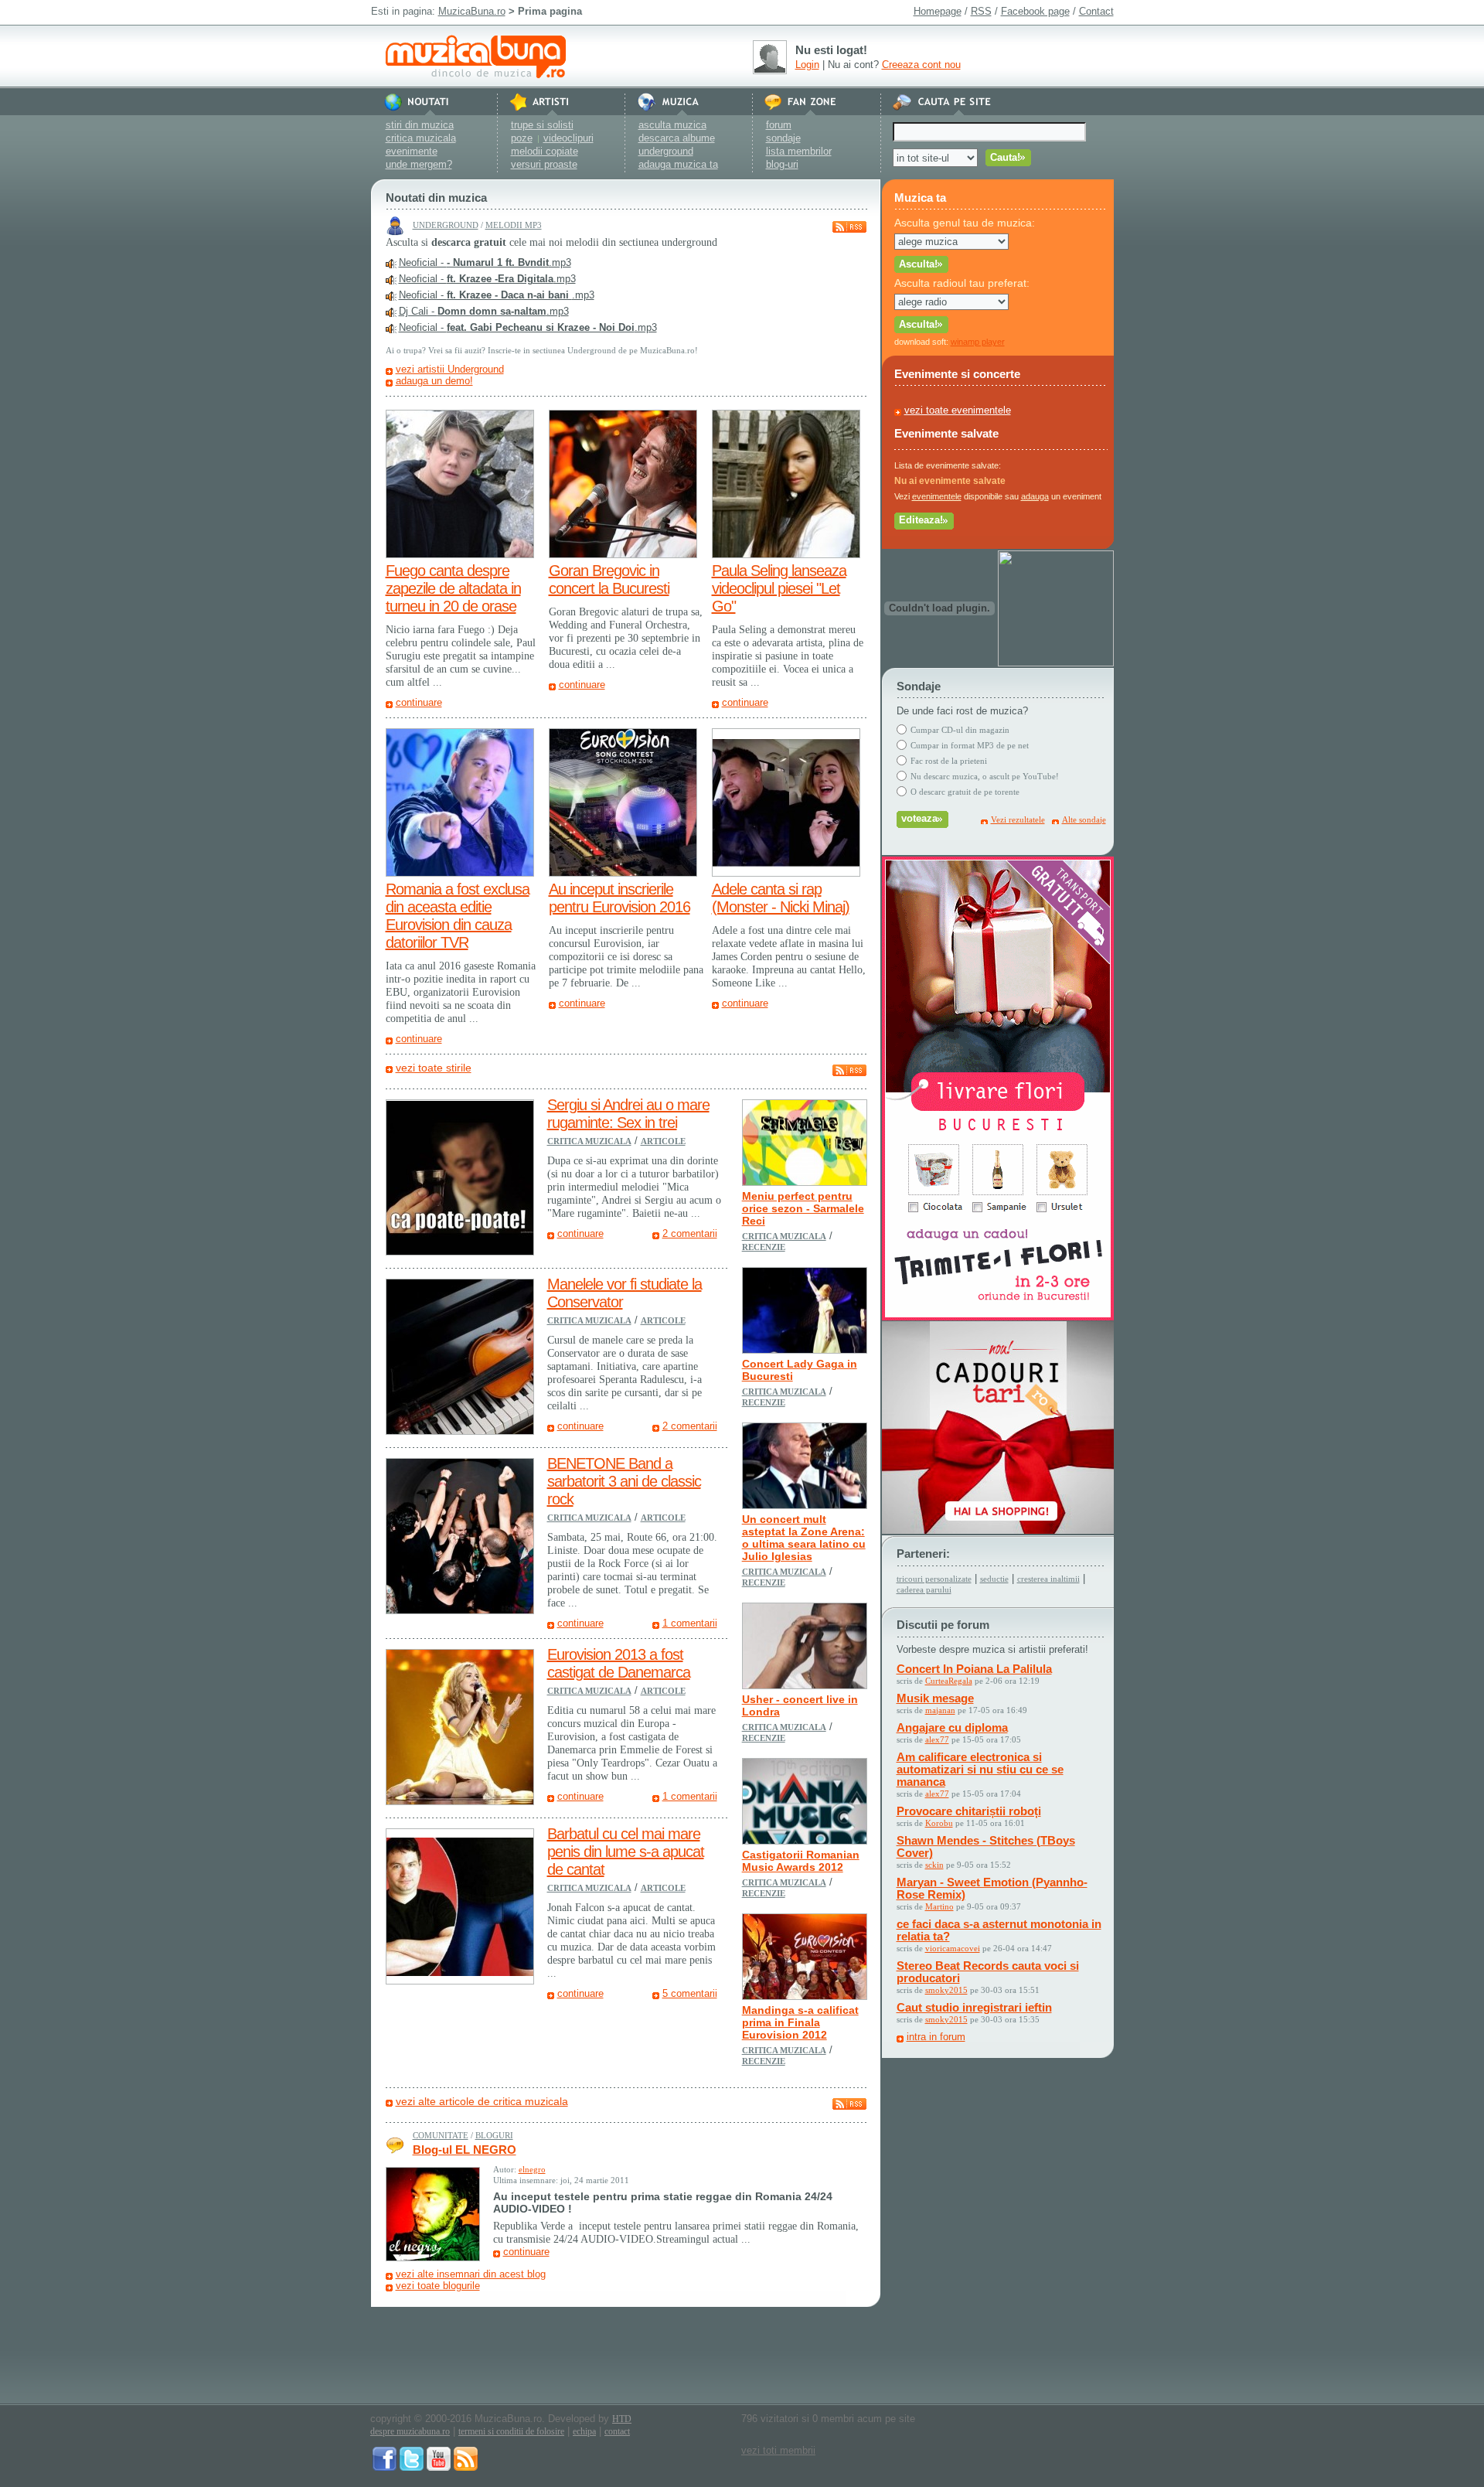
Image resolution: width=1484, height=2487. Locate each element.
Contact (1096, 11)
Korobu (939, 1823)
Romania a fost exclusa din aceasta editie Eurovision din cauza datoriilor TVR (458, 916)
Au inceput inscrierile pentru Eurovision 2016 (619, 898)
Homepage (938, 11)
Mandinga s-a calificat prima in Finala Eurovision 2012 (800, 2022)
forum (779, 125)
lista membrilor (799, 151)
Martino (939, 1906)
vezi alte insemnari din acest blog (471, 2274)
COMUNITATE (441, 2135)
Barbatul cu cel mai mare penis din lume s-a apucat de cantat (626, 1852)
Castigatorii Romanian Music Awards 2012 (801, 1861)
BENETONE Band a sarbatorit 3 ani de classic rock (624, 1481)
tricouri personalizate (934, 1579)
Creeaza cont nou (921, 65)
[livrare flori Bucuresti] (998, 1317)
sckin (934, 1865)
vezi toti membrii (778, 2450)
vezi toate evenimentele (958, 410)
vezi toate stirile (434, 1068)
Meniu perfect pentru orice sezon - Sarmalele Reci (803, 1208)
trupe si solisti (542, 125)
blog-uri (782, 164)
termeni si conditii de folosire (511, 2431)
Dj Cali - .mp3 (484, 311)
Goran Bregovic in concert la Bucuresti (609, 579)
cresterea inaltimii (1048, 1579)
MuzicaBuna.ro (472, 11)
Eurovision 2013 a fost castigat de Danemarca (619, 1663)
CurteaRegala (949, 1681)
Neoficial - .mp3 (485, 262)
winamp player (978, 342)
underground (666, 151)
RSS (981, 11)
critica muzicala (421, 138)
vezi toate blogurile (438, 2286)
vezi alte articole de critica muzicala (482, 2101)
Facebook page (1035, 11)
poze (522, 138)
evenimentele (937, 496)
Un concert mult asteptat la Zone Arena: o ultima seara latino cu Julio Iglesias (804, 1538)
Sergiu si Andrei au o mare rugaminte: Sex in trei (628, 1114)
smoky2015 (946, 1990)
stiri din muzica (420, 125)
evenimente (412, 151)
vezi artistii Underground (450, 369)
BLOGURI (494, 2135)
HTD (622, 2419)
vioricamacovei (953, 1948)
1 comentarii (690, 1623)
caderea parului (924, 1589)
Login (807, 65)
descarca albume (677, 138)
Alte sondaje (1084, 819)
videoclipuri (568, 138)
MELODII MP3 (514, 225)
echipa (584, 2431)
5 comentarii (690, 1993)
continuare (419, 702)
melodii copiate (545, 151)
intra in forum (936, 2037)
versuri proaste (544, 164)
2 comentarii (690, 1233)
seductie (994, 1579)
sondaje (783, 138)
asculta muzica (672, 125)
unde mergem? (419, 164)
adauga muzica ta (678, 164)
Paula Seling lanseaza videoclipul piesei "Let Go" (779, 588)
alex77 (937, 1739)
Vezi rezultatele (1018, 819)
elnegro (532, 2169)
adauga (1035, 496)
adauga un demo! (434, 381)
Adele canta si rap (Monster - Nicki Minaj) (781, 898)
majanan (940, 1710)
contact (617, 2431)
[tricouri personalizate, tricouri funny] (1056, 663)
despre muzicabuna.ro (410, 2431)
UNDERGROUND (446, 225)
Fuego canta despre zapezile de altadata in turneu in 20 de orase (453, 588)
